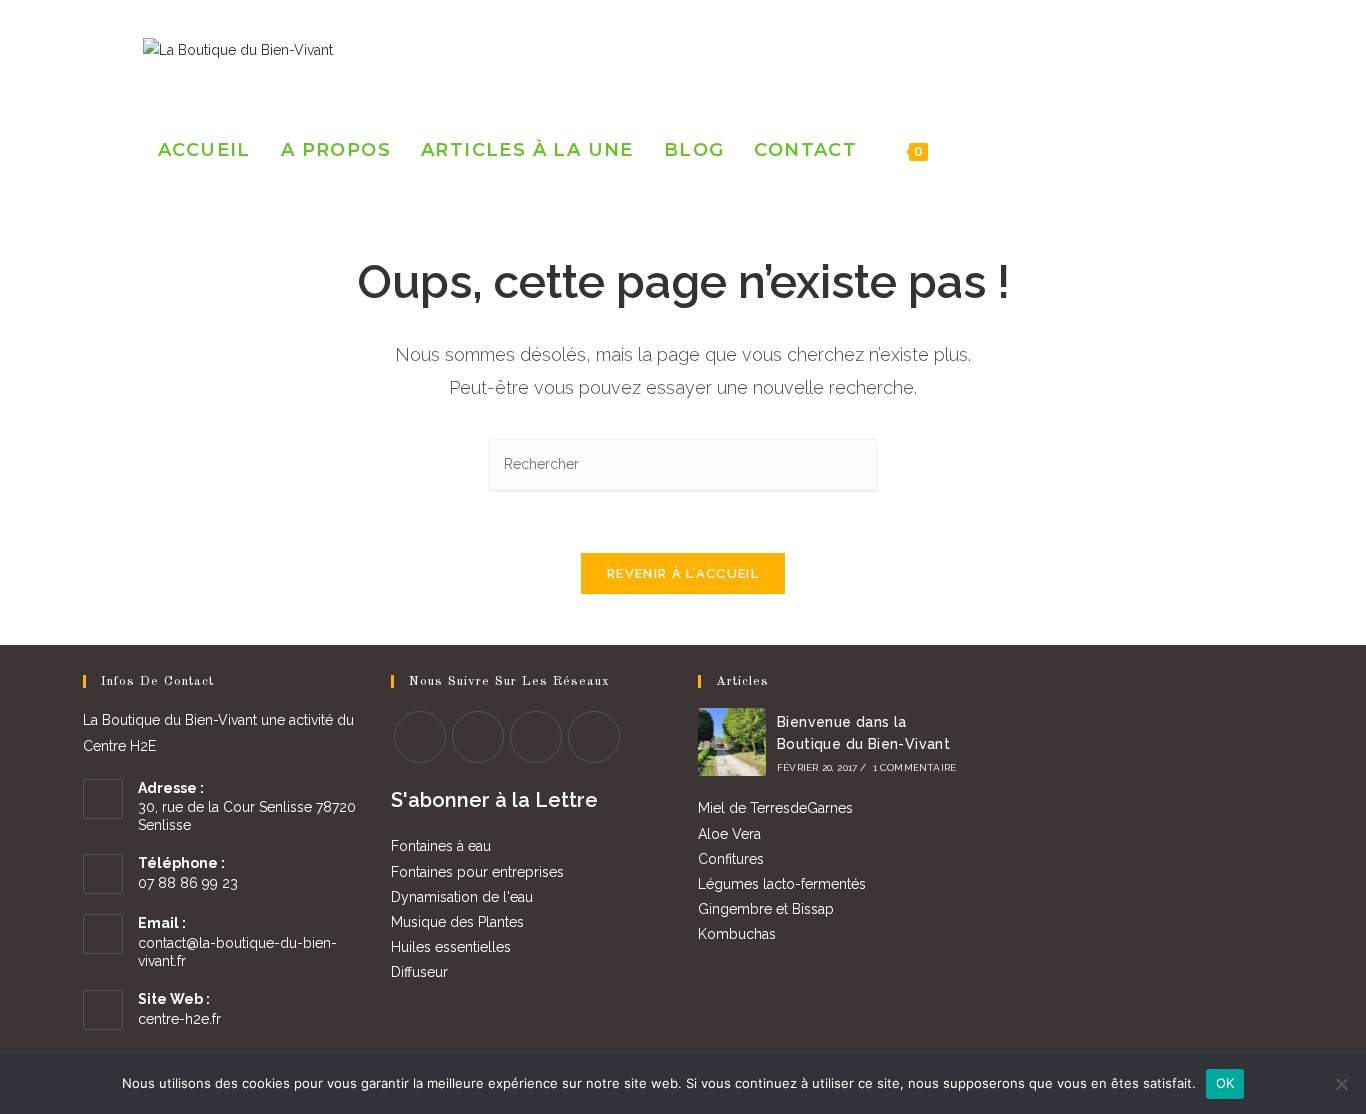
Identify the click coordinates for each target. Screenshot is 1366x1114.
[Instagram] (1163, 49)
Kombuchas (737, 934)
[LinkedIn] (1190, 49)
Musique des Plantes (457, 922)
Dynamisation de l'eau (462, 897)
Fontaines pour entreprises (477, 872)
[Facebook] (1136, 49)
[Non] (1341, 1084)
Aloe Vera (729, 834)
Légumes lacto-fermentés (782, 884)
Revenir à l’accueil (683, 573)
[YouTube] (1217, 49)
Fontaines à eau (441, 846)
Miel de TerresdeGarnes (775, 808)
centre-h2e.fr (179, 1019)
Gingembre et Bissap (766, 909)
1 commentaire (915, 767)
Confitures (731, 859)
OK (1225, 1083)
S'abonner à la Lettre (494, 800)
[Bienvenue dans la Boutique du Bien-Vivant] (732, 742)
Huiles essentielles (451, 947)
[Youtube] (594, 737)
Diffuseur (419, 972)
